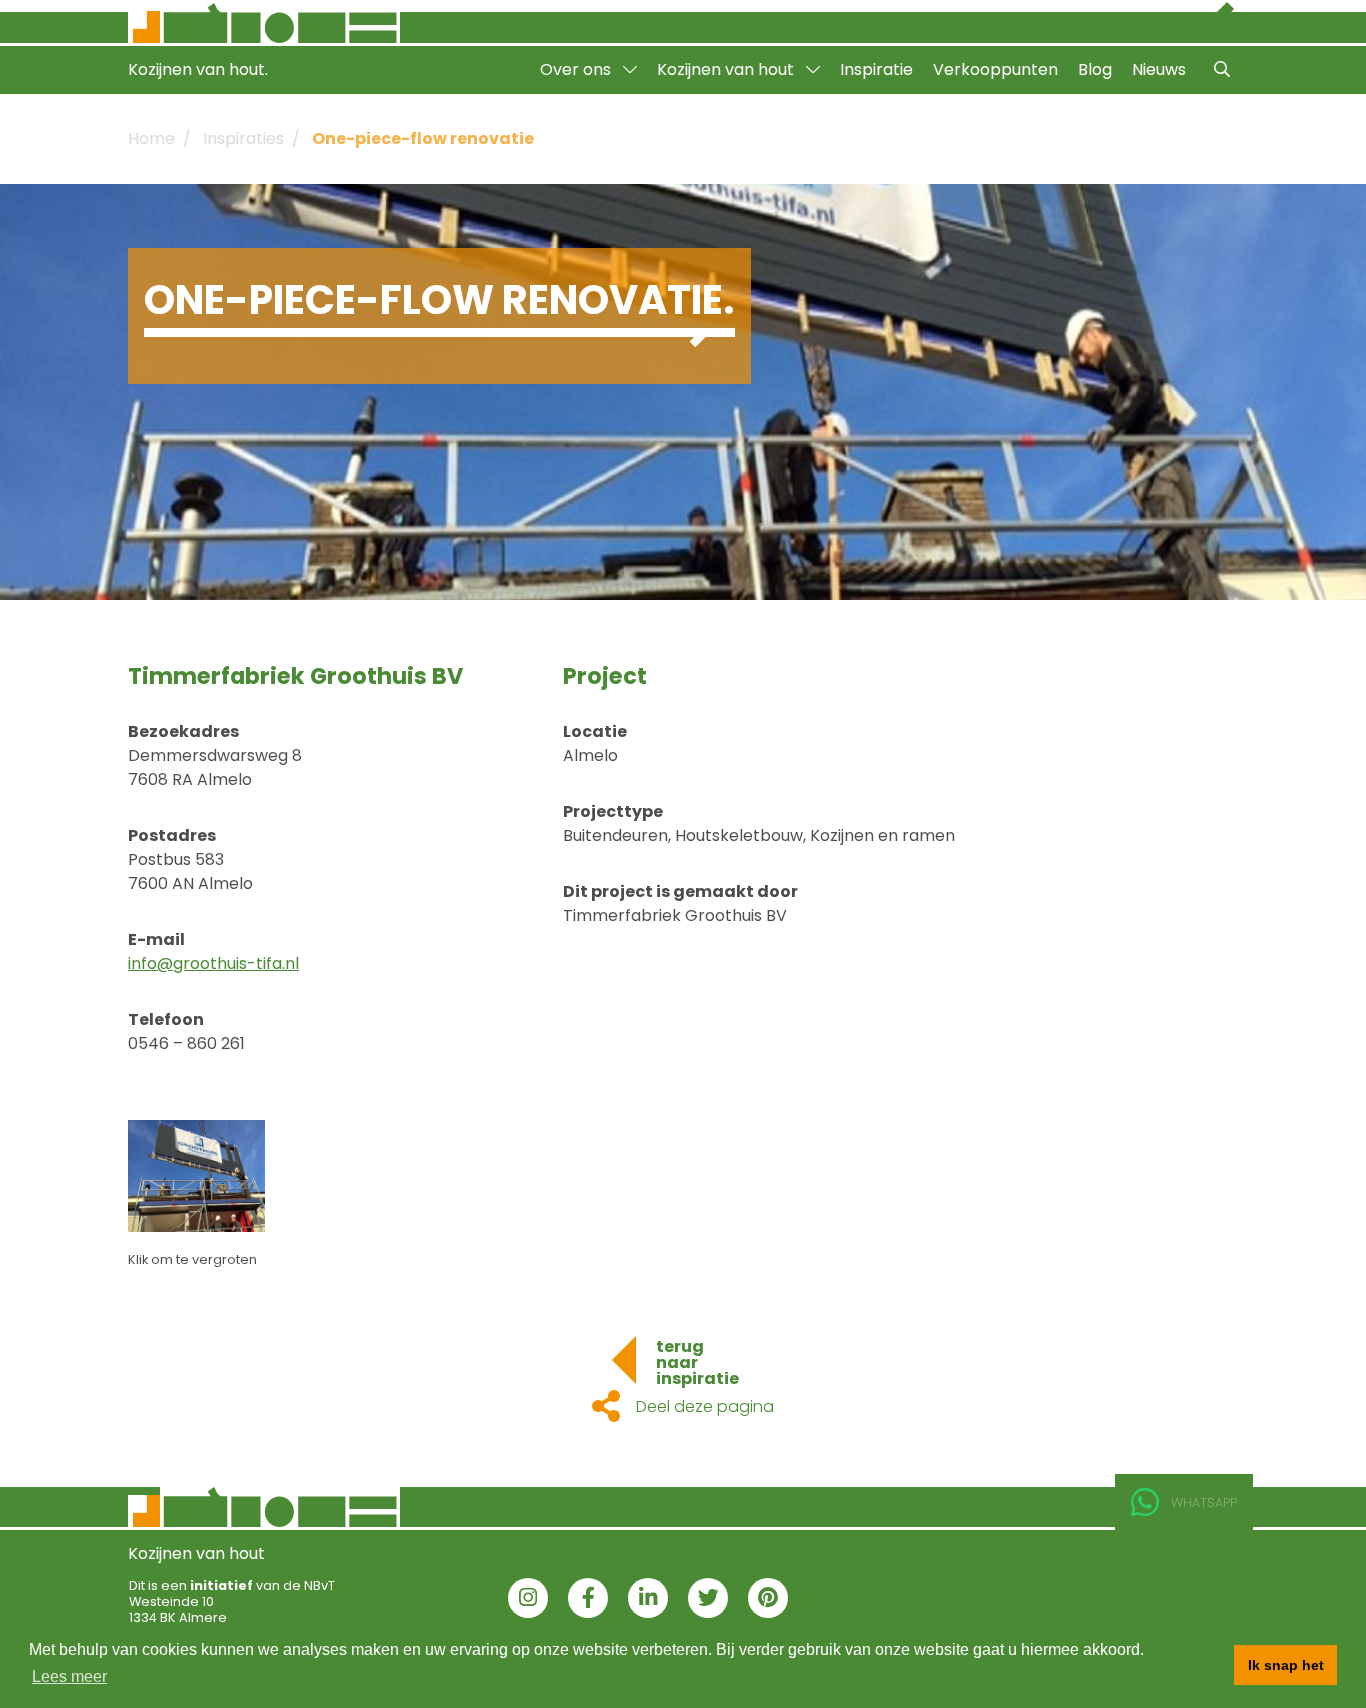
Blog (1095, 69)
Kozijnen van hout (727, 69)
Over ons (577, 69)
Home (151, 138)
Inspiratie (876, 69)
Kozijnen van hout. (198, 69)
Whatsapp (1204, 1502)
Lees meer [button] (69, 1676)
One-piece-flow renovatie (423, 138)
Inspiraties (243, 138)
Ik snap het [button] (1286, 1665)
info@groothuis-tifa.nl (213, 963)
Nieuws (1159, 69)
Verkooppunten (995, 69)
